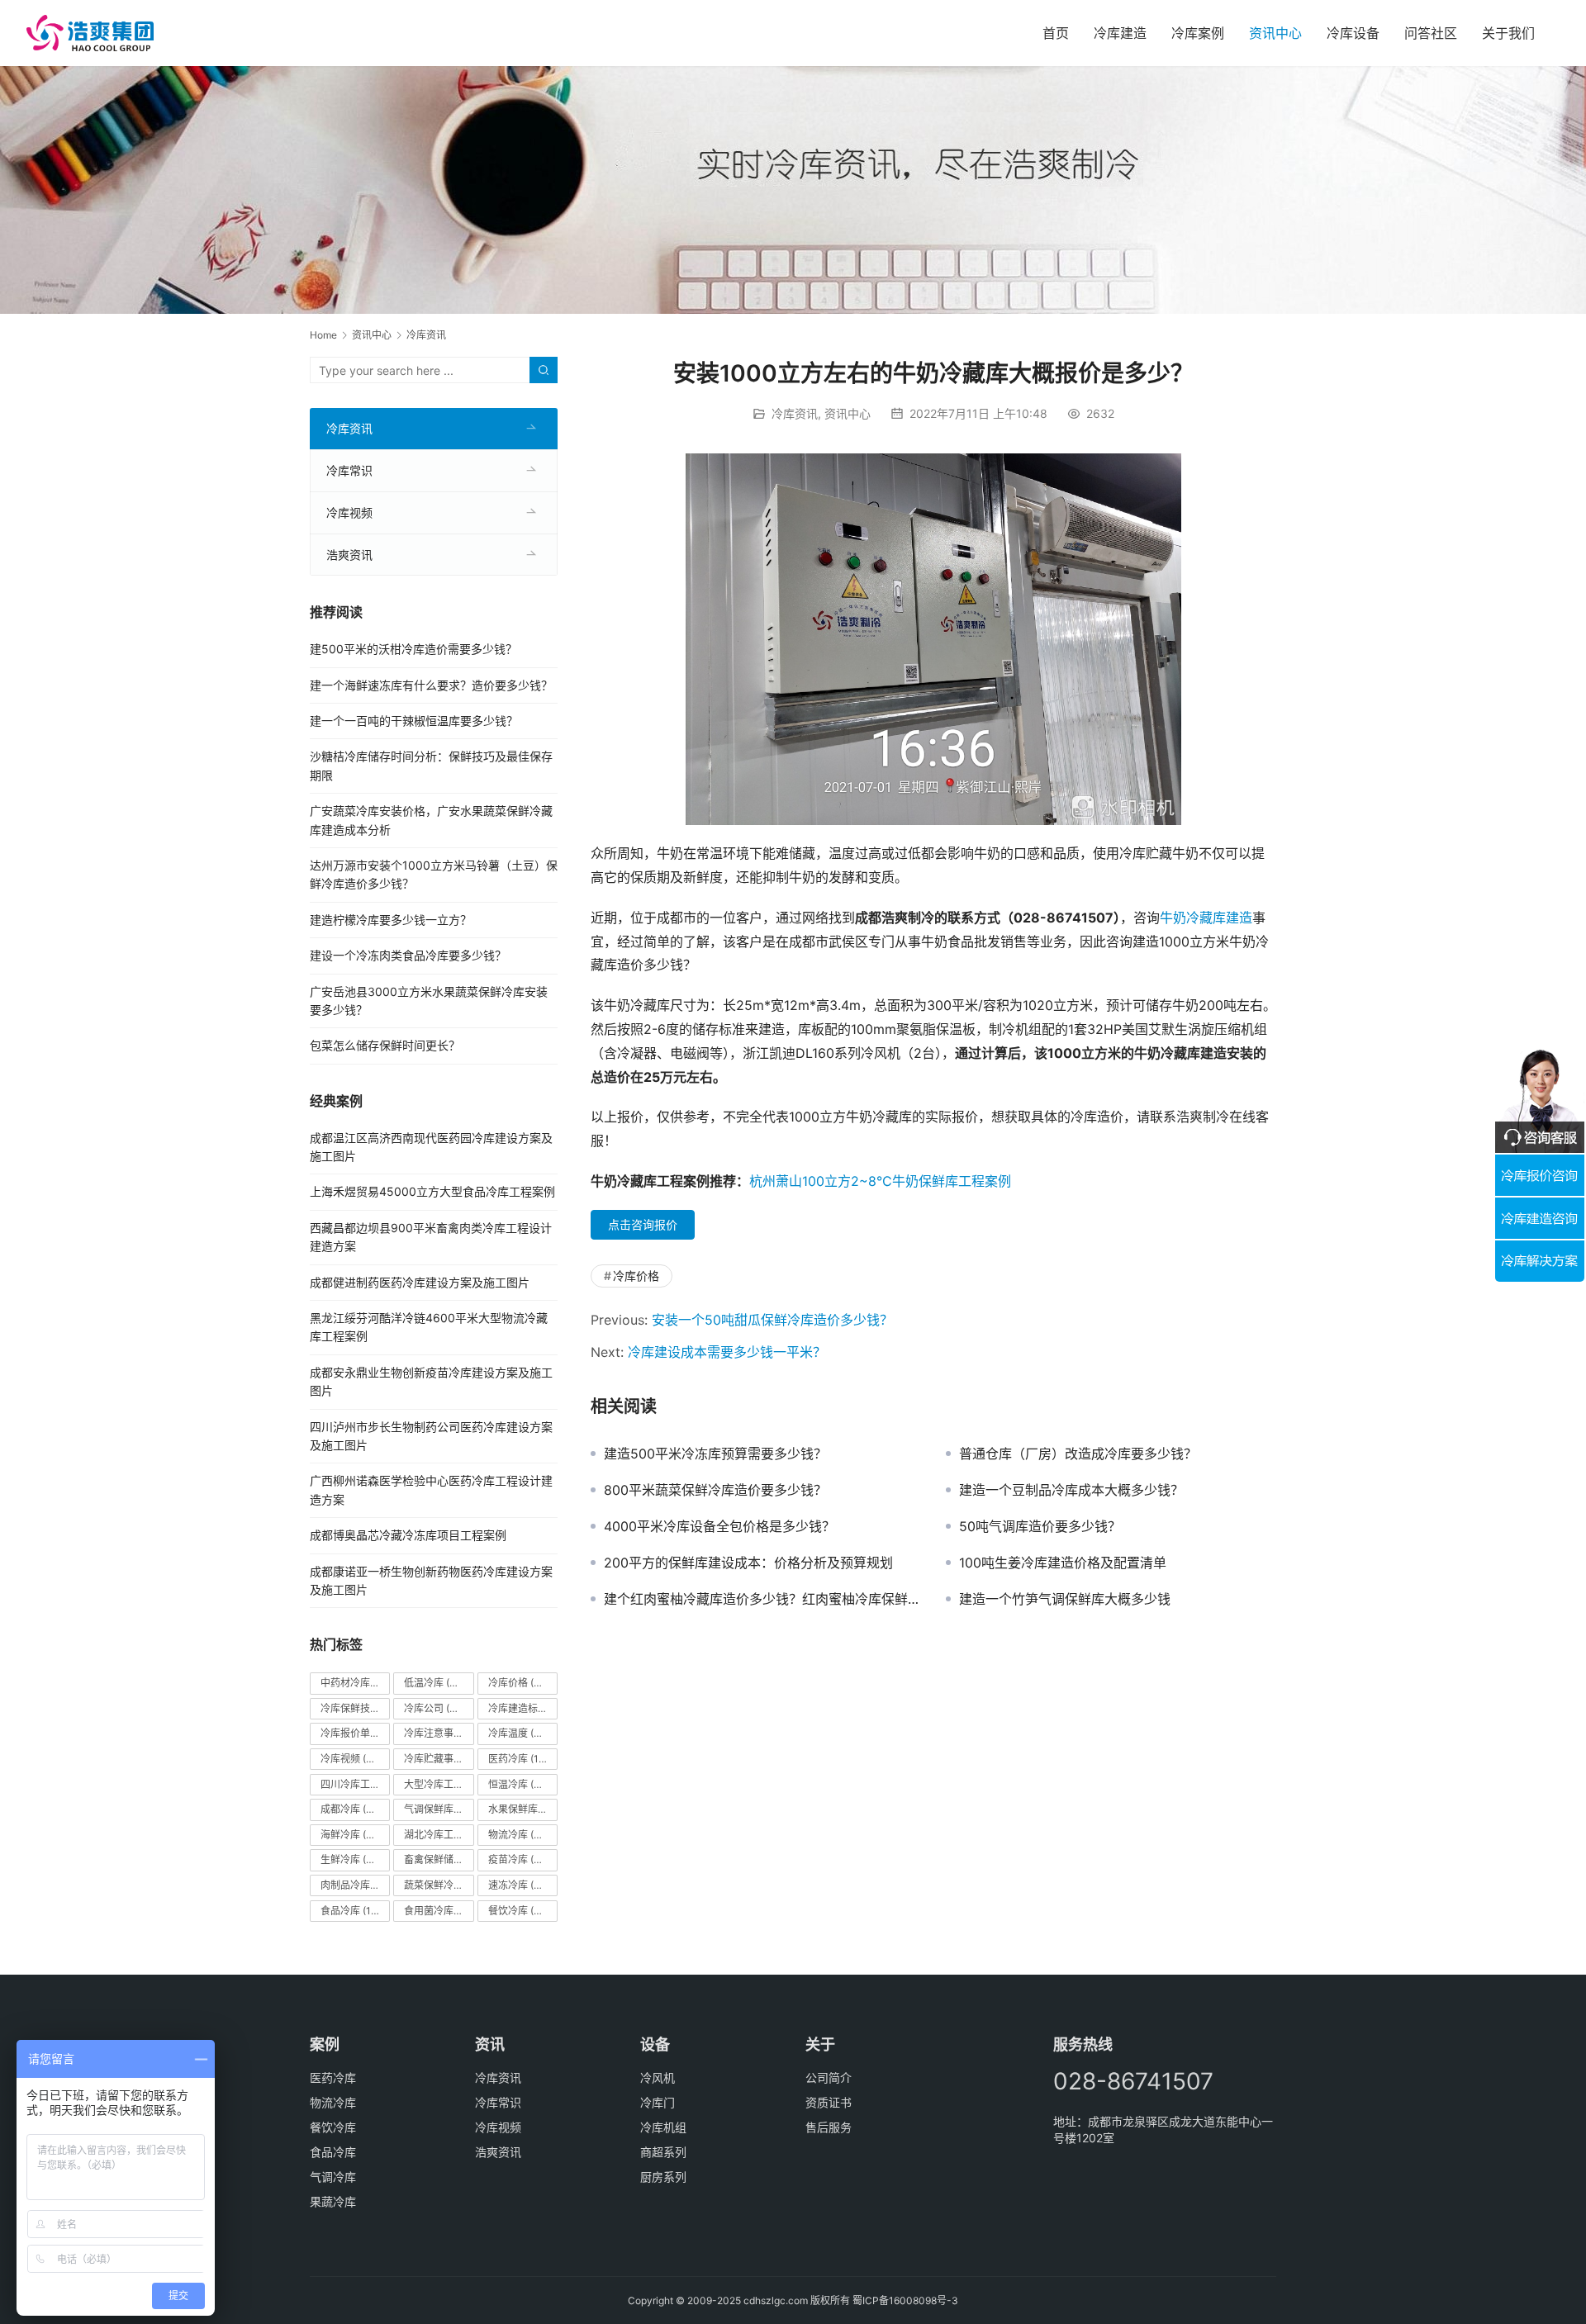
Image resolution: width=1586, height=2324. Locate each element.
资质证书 (829, 2102)
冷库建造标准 (523, 1708)
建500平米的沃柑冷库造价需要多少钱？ (413, 649)
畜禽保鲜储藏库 (439, 1859)
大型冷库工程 (439, 1784)
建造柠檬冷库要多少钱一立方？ (391, 920)
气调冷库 (333, 2177)
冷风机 (658, 2077)
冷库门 (658, 2102)
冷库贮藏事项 (439, 1759)
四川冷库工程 (355, 1784)
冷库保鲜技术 (355, 1708)
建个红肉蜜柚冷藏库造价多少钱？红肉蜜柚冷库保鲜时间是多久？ (762, 1599)
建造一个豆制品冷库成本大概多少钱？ (1071, 1490)
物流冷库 (518, 1835)
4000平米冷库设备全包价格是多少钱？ (719, 1526)
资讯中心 (1275, 33)
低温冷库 (434, 1683)
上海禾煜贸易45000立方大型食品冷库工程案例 (432, 1191)
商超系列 (663, 2152)
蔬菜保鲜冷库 (439, 1885)
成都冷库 (351, 1809)
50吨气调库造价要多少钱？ (1040, 1526)
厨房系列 (663, 2177)
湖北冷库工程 (439, 1835)
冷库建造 (1120, 33)
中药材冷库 (355, 1683)
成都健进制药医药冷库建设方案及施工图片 (420, 1282)
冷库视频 (349, 512)
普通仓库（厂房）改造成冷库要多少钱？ (1078, 1454)
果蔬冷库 (333, 2201)
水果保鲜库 (523, 1809)
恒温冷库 (518, 1784)
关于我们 (1508, 33)
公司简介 (829, 2077)
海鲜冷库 (351, 1835)
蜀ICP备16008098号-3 (905, 2300)
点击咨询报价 (643, 1224)
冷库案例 (1198, 33)
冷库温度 (519, 1733)
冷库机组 (663, 2127)
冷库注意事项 (439, 1733)
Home (323, 335)
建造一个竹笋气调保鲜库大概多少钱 (1065, 1599)
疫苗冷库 (518, 1859)
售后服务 (829, 2127)
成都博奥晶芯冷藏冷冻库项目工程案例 (408, 1535)
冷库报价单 (355, 1733)
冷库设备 (1353, 33)
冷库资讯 (795, 413)
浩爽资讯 (349, 555)
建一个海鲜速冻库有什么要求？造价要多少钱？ (431, 685)
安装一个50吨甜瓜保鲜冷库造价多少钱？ (772, 1320)
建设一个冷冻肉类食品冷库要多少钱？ (408, 955)
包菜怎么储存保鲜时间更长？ (385, 1045)
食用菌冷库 (439, 1911)
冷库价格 (636, 1276)
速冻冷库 (519, 1885)
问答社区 (1431, 33)
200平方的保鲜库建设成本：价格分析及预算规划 (748, 1563)
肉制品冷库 (355, 1885)
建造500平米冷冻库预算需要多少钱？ (715, 1454)
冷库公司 (434, 1708)
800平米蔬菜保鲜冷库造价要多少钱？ (715, 1490)
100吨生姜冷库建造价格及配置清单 (1063, 1563)
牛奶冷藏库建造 (1206, 918)
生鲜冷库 (351, 1859)
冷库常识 (349, 470)
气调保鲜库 (439, 1809)
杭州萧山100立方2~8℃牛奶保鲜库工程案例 (880, 1181)
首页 (1056, 33)
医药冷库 (521, 1759)
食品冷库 (354, 1911)
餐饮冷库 (518, 1911)
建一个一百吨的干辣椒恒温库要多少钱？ (414, 721)
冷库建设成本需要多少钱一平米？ (727, 1352)
